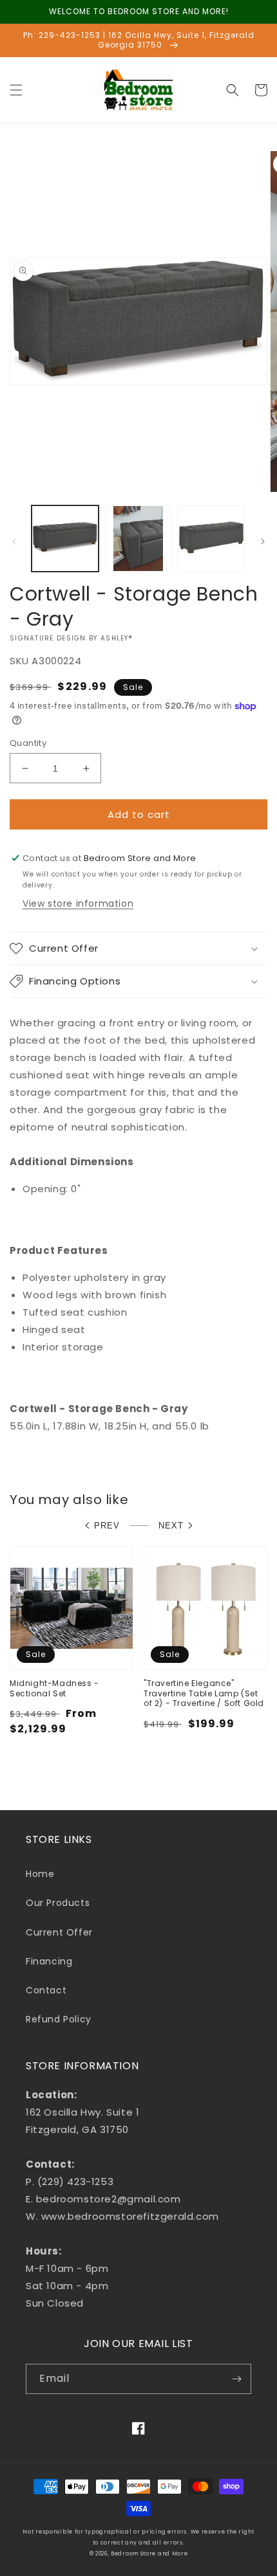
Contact (46, 1990)
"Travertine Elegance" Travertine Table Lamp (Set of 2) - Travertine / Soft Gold (204, 1693)
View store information (78, 903)
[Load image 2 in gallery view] (138, 539)
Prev (107, 1526)
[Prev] (14, 541)
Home (40, 1874)
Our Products (58, 1903)
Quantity (28, 743)
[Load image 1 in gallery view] (65, 539)
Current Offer (59, 1932)
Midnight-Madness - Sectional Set (54, 1688)
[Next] (263, 541)
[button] (16, 90)
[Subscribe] (236, 2379)
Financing (49, 1961)
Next (171, 1526)
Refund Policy (59, 2019)
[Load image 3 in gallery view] (211, 539)
